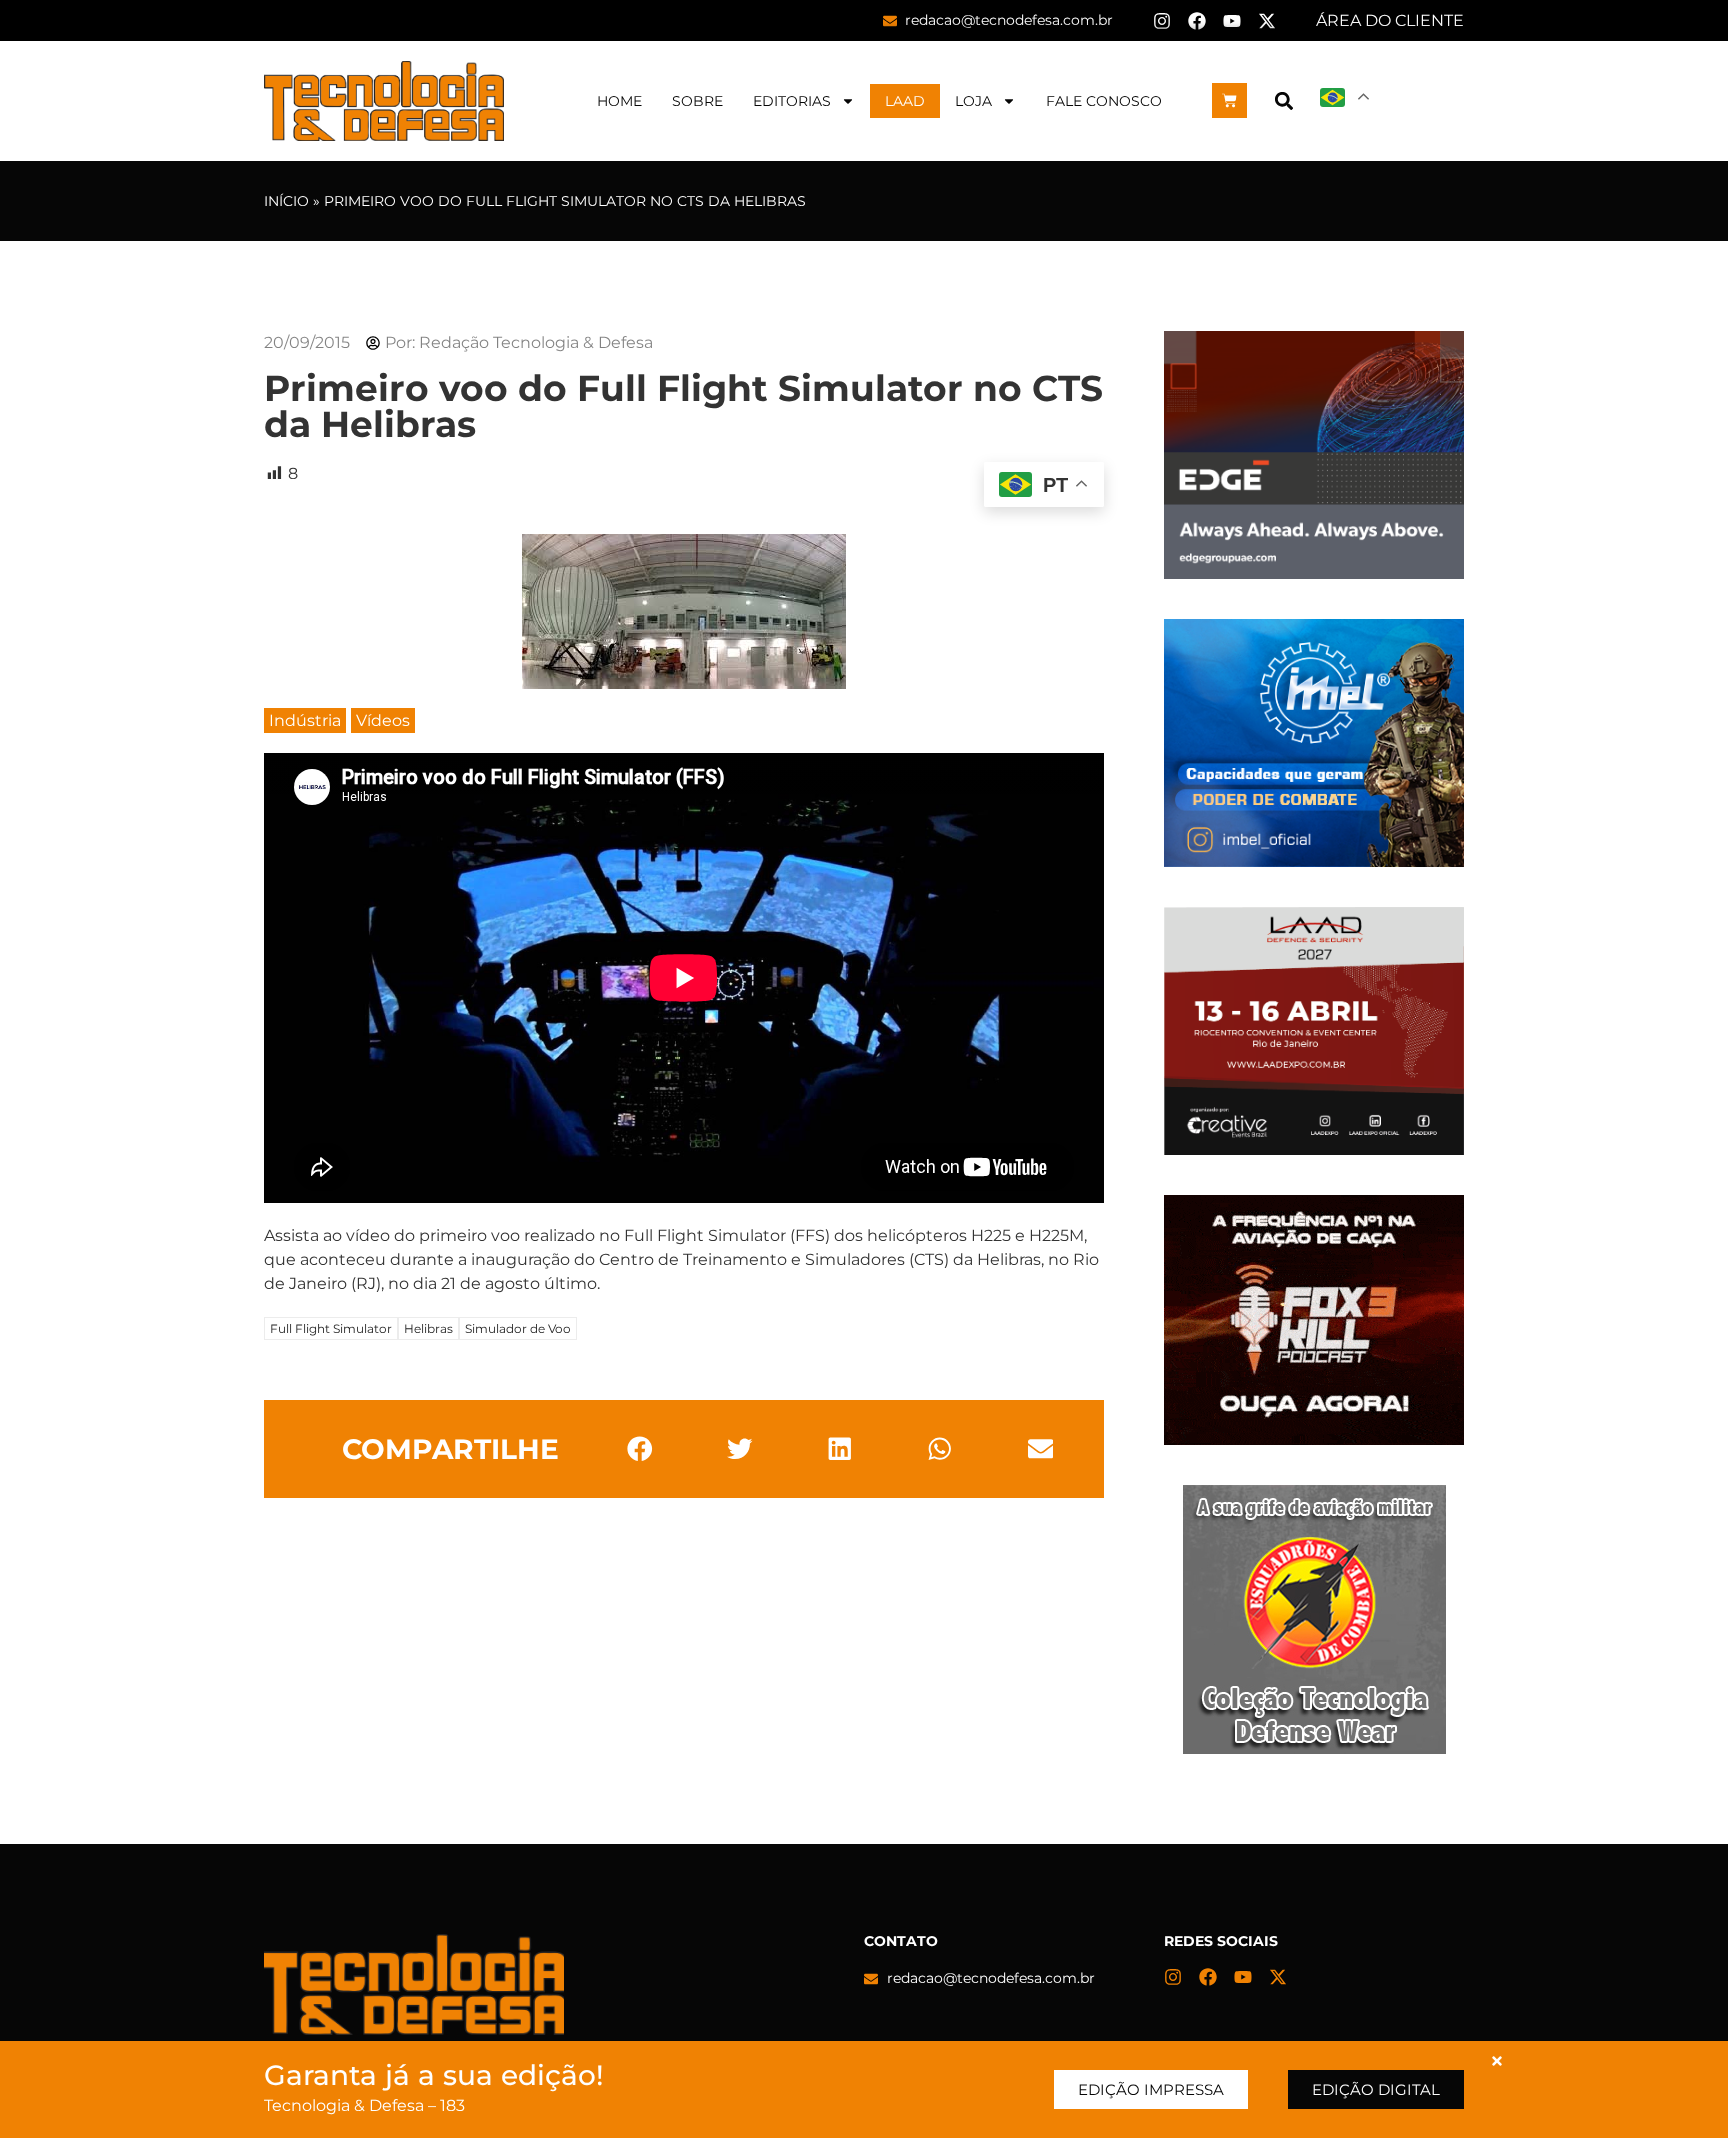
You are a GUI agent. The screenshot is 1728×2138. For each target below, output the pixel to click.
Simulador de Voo (518, 1328)
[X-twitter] (1267, 21)
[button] (1283, 100)
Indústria (305, 720)
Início (286, 201)
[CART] (1229, 100)
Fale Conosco (1104, 101)
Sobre (697, 101)
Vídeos (383, 720)
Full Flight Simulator (331, 1328)
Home (619, 101)
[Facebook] (1197, 21)
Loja (973, 101)
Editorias (792, 101)
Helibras (428, 1328)
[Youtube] (1232, 21)
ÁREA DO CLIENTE (1390, 20)
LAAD (905, 101)
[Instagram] (1162, 21)
